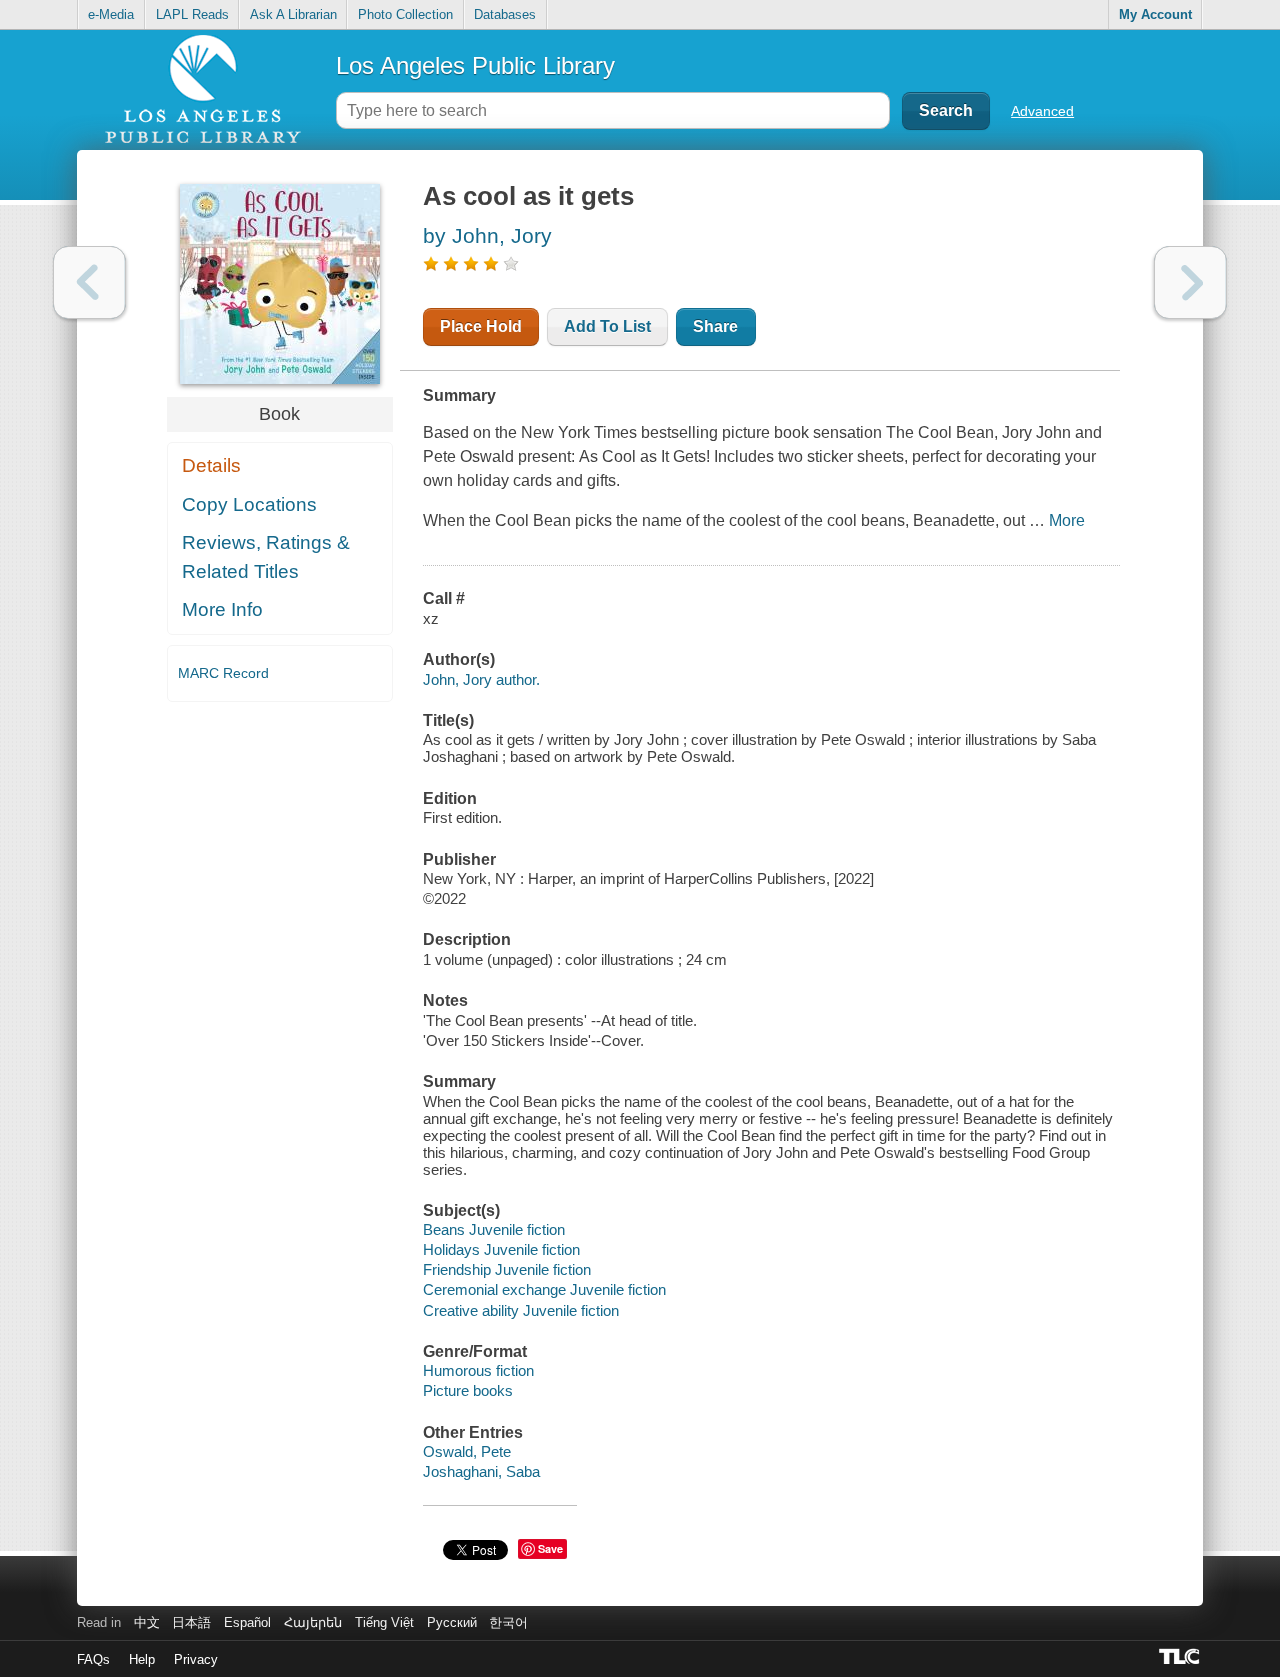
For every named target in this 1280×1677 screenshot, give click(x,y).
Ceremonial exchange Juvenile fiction (544, 1289)
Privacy (196, 1659)
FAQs (93, 1659)
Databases (505, 14)
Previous (89, 282)
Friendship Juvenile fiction (507, 1269)
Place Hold (481, 326)
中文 (147, 1622)
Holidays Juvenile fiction (501, 1249)
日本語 (191, 1622)
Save (550, 1548)
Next (1190, 282)
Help (142, 1659)
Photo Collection (405, 14)
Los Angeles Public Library (475, 65)
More (1067, 520)
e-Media (111, 14)
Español (247, 1622)
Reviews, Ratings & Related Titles (266, 557)
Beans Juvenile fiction (494, 1229)
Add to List (607, 326)
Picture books (468, 1390)
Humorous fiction (478, 1370)
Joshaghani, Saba (481, 1471)
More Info (222, 609)
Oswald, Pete (467, 1451)
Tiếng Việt (384, 1622)
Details (211, 465)
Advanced (1042, 111)
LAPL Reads (192, 14)
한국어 (508, 1622)
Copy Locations (249, 504)
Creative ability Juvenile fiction (521, 1310)
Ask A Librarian (293, 14)
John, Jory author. (481, 679)
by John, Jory (487, 235)
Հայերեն (313, 1622)
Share (715, 326)
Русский (452, 1622)
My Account (1155, 14)
